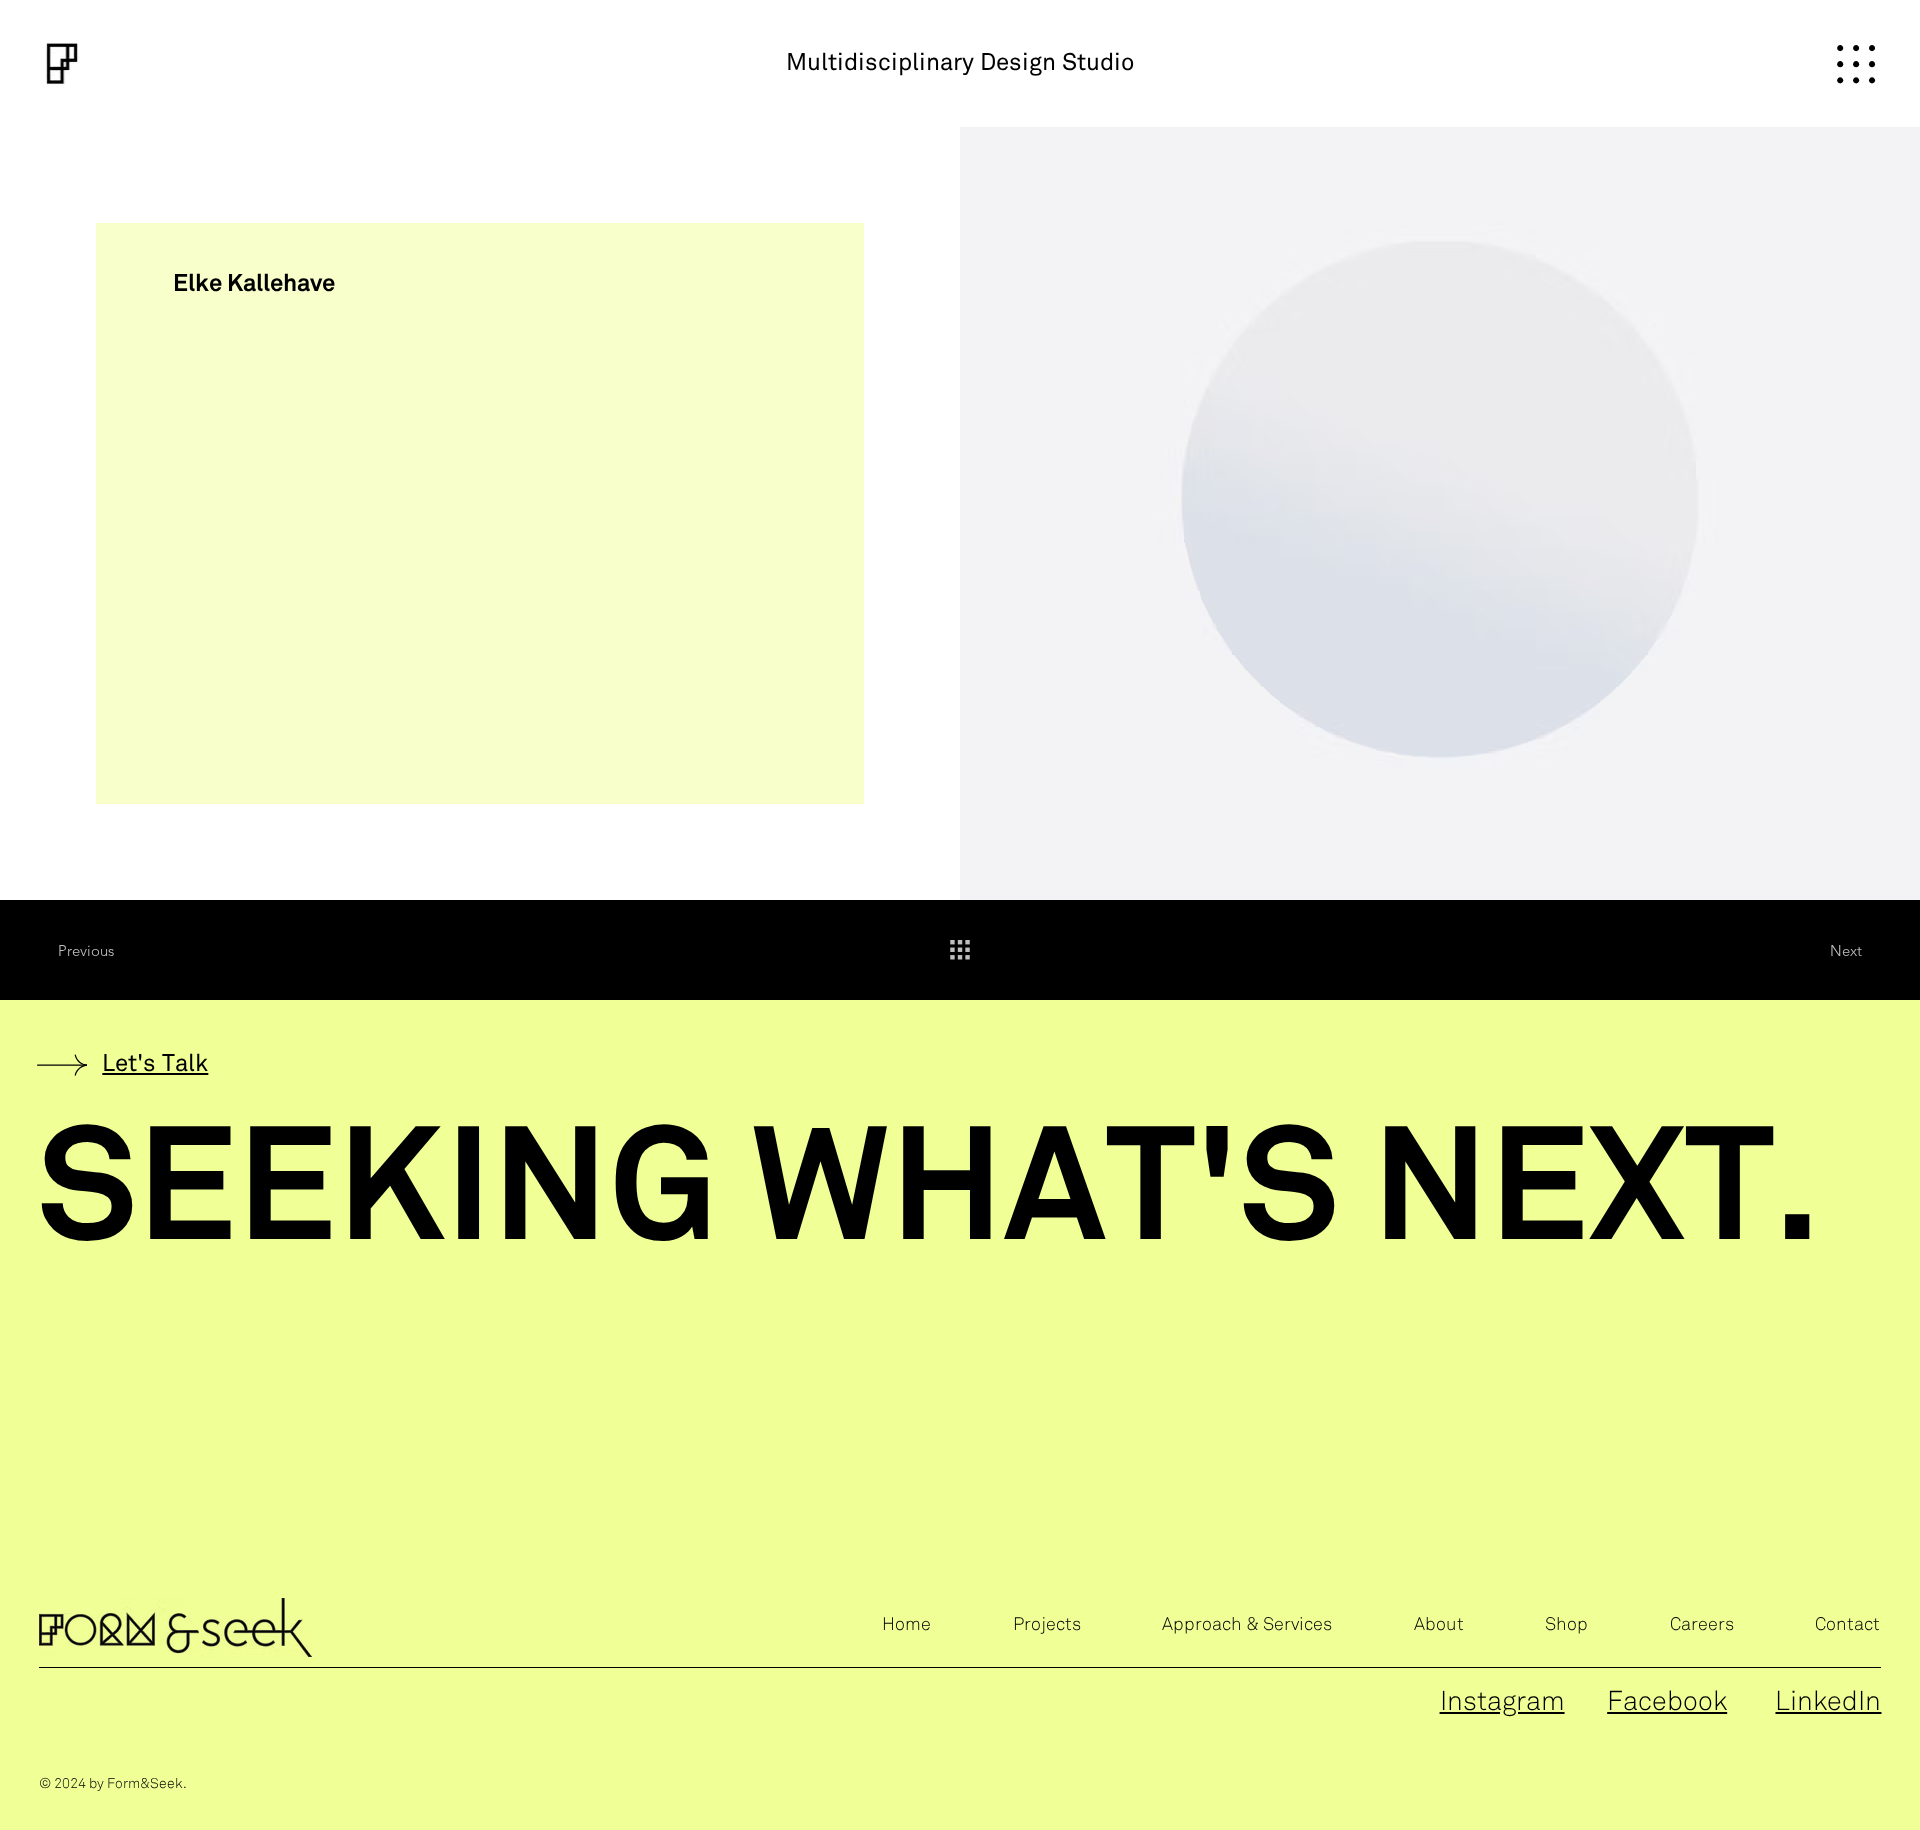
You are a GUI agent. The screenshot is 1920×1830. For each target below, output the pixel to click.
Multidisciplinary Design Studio (960, 64)
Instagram (1502, 1702)
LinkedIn (1828, 1702)
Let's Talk (155, 1064)
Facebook (1667, 1702)
